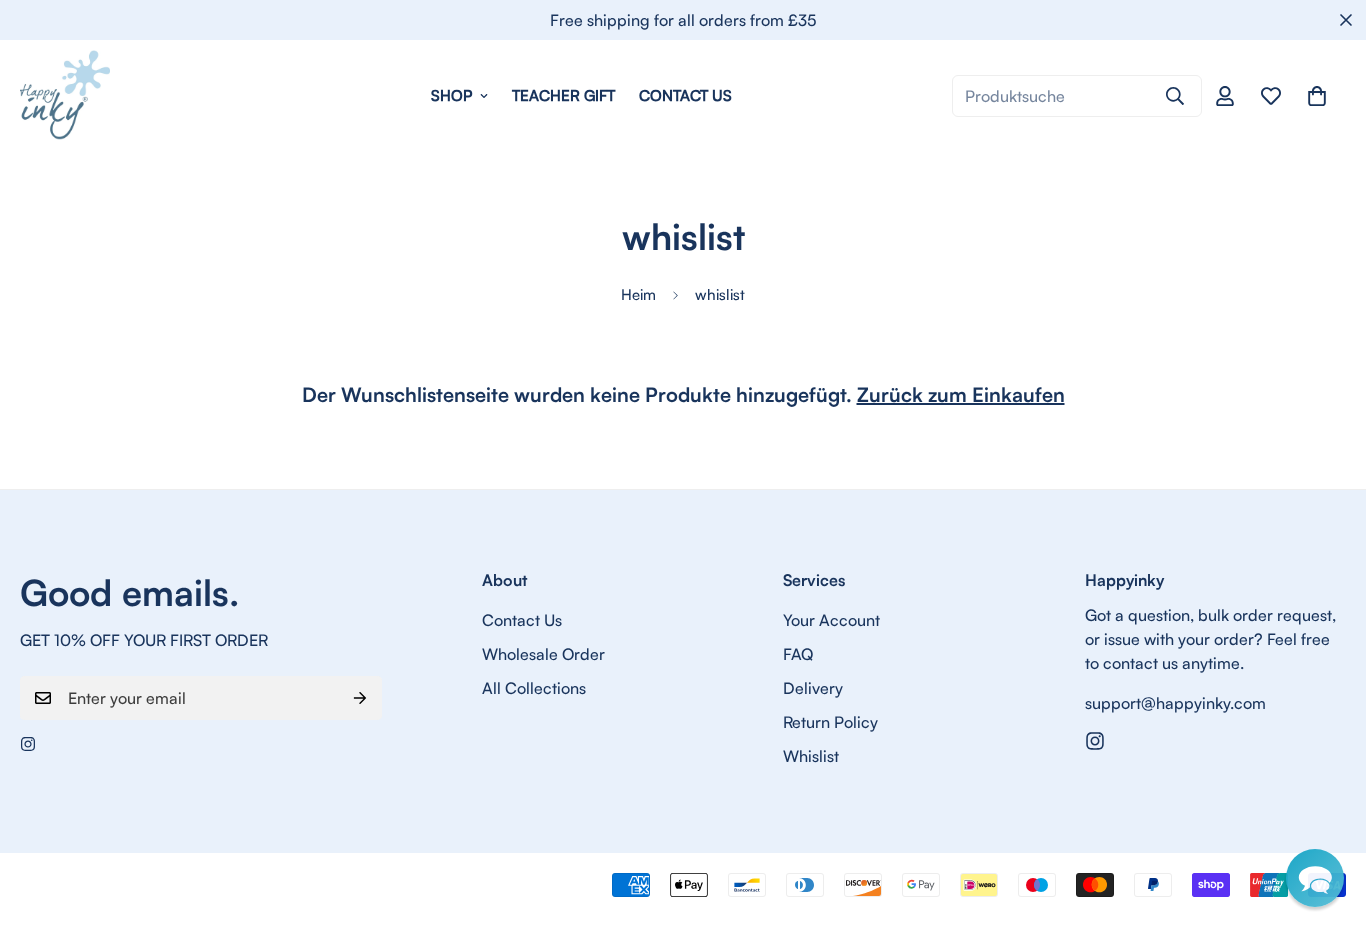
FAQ (798, 654)
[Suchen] (1175, 96)
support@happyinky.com (1175, 703)
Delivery (813, 688)
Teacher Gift (563, 95)
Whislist (811, 756)
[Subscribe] (360, 698)
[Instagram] (28, 744)
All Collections (534, 688)
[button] (1315, 878)
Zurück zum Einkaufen (961, 394)
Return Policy (830, 722)
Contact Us (685, 95)
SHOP (451, 95)
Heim (638, 294)
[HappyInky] (65, 96)
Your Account (831, 620)
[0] (1317, 96)
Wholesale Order (543, 654)
